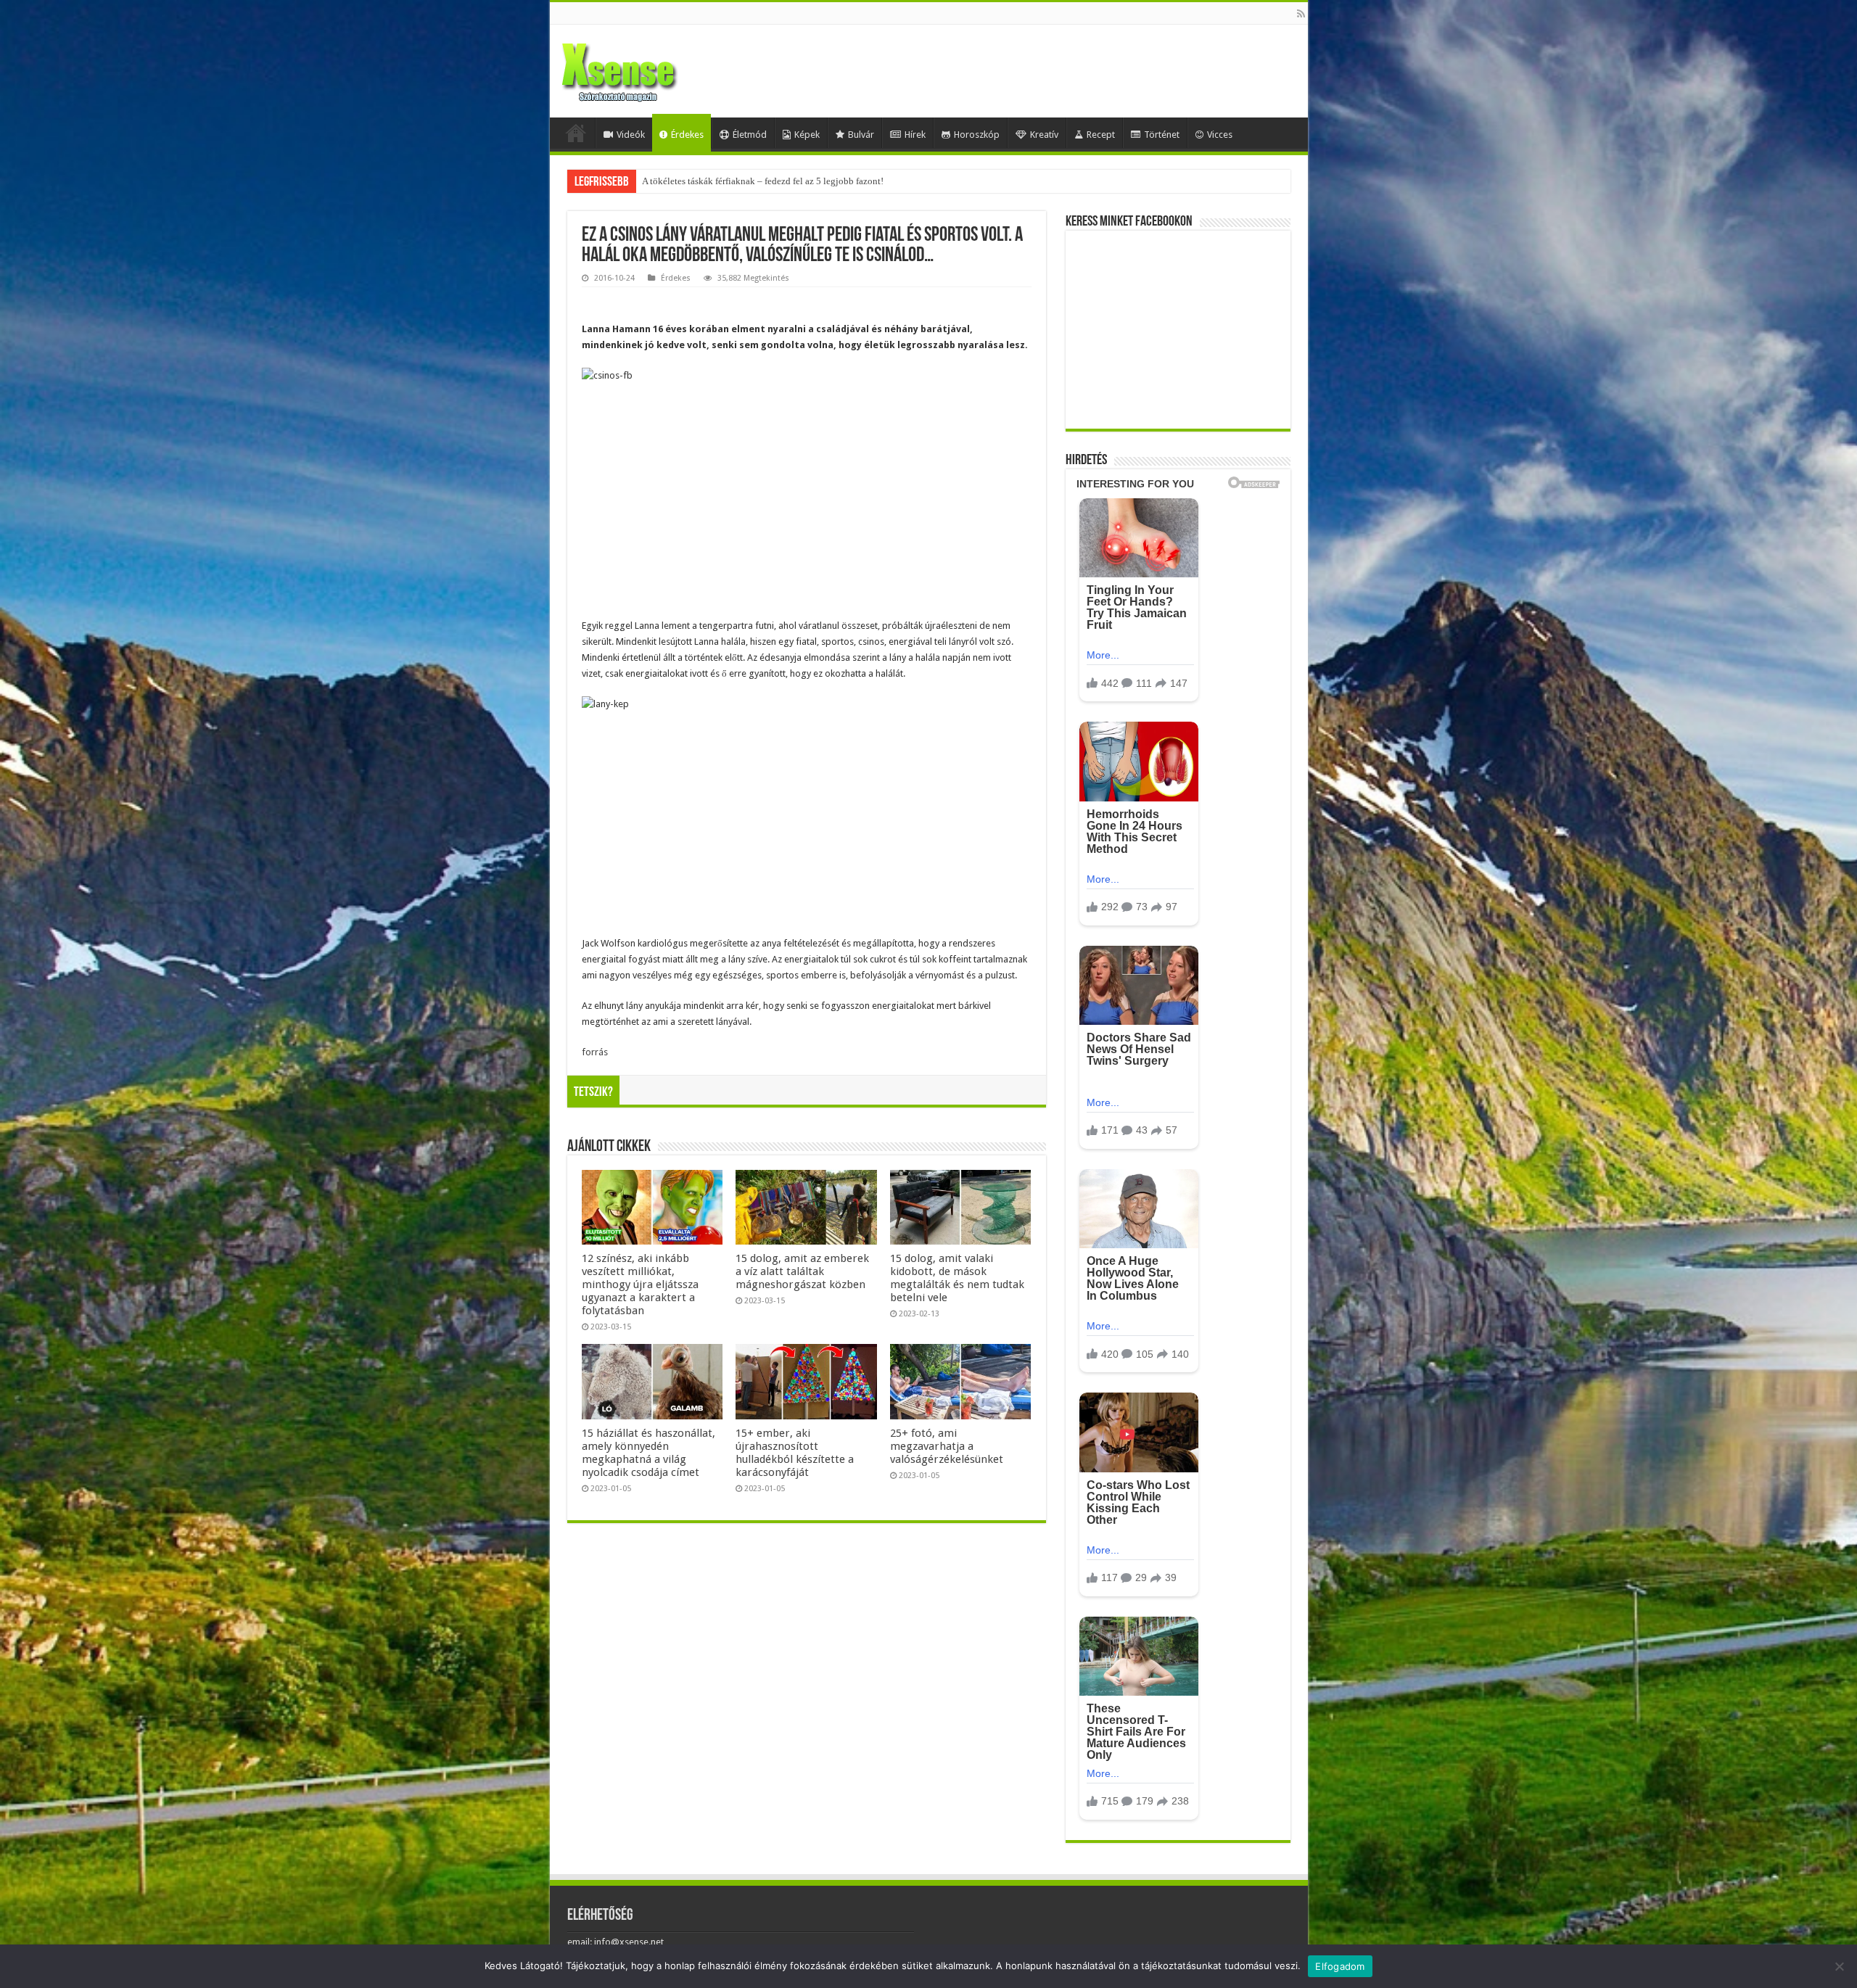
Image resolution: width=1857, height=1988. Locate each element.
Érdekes (687, 135)
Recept (1101, 135)
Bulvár (861, 135)
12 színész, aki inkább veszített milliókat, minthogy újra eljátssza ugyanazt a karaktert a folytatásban (640, 1284)
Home (576, 133)
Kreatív (1044, 135)
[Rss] (1301, 14)
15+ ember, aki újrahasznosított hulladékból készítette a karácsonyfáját (795, 1453)
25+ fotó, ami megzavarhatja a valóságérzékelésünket (947, 1446)
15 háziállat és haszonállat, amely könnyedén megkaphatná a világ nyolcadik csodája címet (648, 1453)
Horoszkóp (977, 135)
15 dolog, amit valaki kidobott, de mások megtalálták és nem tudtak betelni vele (957, 1278)
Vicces (1220, 135)
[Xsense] (651, 68)
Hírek (915, 135)
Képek (807, 135)
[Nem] (1839, 1966)
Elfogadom (1340, 1966)
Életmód (750, 135)
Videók (631, 135)
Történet (1162, 135)
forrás (595, 1052)
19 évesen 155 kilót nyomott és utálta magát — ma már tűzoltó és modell (785, 181)
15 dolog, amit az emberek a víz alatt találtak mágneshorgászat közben (802, 1271)
